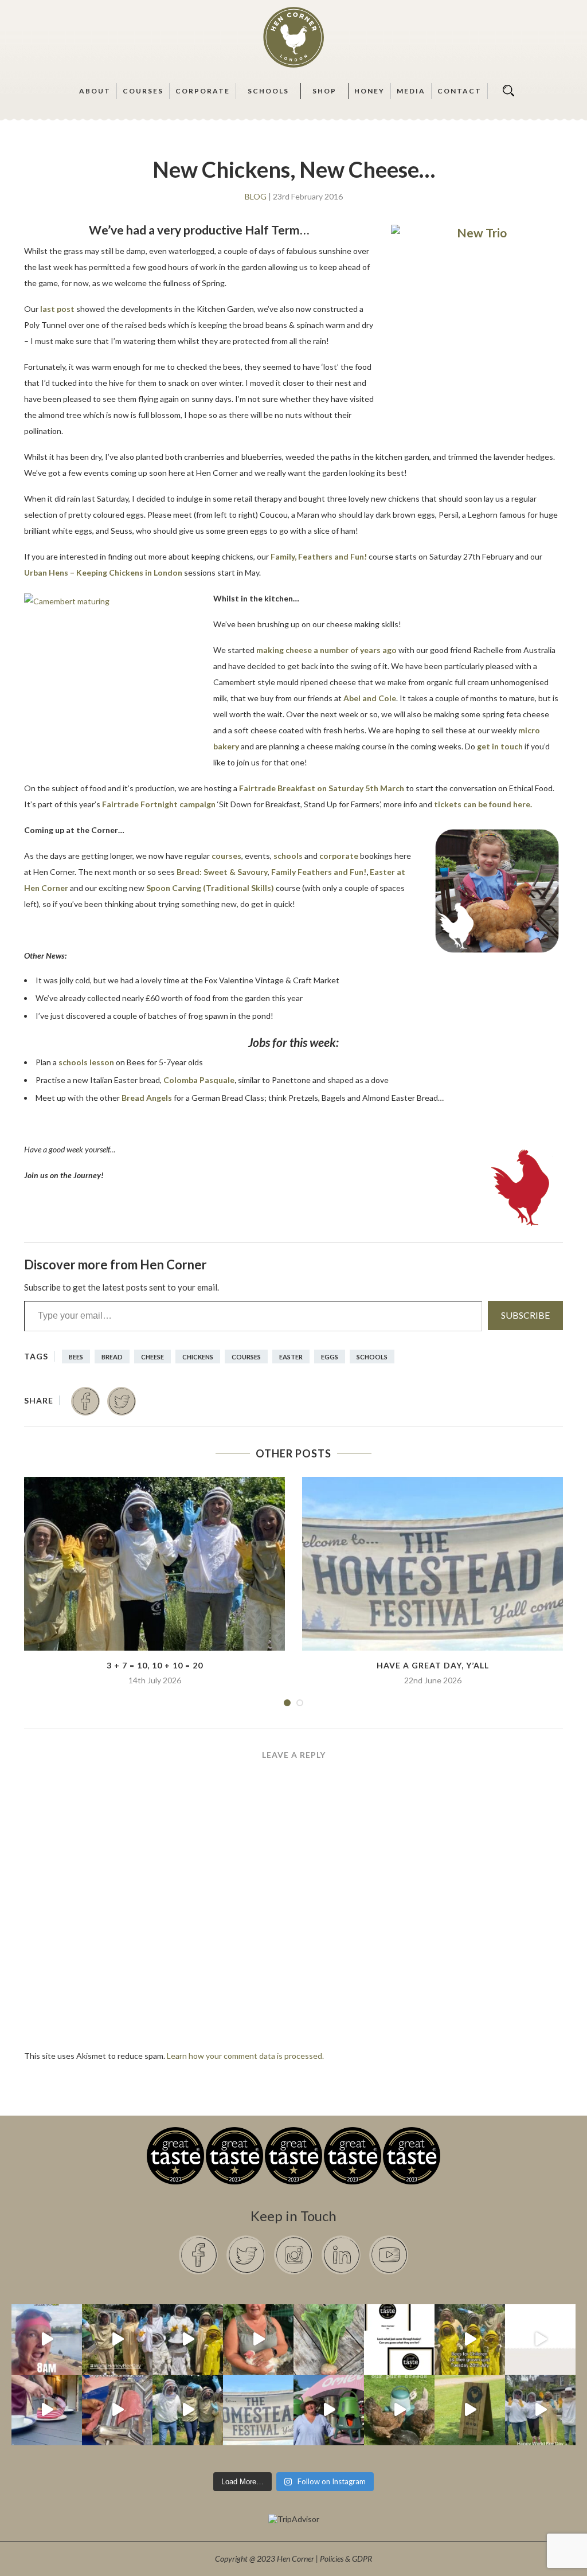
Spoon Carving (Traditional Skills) (210, 888)
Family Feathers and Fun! (319, 872)
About (95, 91)
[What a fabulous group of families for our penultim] (188, 2339)
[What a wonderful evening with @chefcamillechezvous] (47, 2410)
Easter (291, 1357)
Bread (112, 1357)
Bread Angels (147, 1098)
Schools (268, 91)
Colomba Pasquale (199, 1080)
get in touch (500, 746)
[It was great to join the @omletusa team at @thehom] (329, 2410)
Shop (324, 91)
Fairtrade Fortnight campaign (159, 804)
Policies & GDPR (346, 2559)
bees (76, 1357)
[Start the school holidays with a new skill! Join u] (540, 2339)
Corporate (203, 91)
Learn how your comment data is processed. (245, 2056)
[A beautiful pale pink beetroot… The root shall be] (329, 2339)
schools (288, 856)
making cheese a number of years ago (326, 650)
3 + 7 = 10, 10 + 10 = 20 (155, 1665)
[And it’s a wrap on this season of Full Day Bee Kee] (117, 2339)
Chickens (198, 1357)
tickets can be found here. (483, 804)
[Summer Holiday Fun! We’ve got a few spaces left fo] (470, 2339)
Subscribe (525, 1315)
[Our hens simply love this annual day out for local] (470, 2410)
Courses (143, 91)
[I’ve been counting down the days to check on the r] (399, 2339)
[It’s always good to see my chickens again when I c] (258, 2339)
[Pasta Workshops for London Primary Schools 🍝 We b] (117, 2410)
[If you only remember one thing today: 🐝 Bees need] (540, 2410)
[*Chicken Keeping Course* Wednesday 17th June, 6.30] (399, 2410)
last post (57, 309)
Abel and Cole (370, 698)
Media (411, 91)
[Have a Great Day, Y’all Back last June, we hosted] (258, 2410)
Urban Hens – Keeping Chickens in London (103, 572)
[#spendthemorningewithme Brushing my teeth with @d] (47, 2339)
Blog (256, 197)
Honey (369, 91)
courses (226, 856)
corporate (340, 856)
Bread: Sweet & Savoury (222, 872)
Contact (459, 91)
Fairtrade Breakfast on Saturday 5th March (322, 788)
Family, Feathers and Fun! (319, 556)
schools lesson (86, 1062)
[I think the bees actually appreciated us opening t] (188, 2410)
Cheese (152, 1357)
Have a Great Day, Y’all (433, 1665)
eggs (330, 1357)
